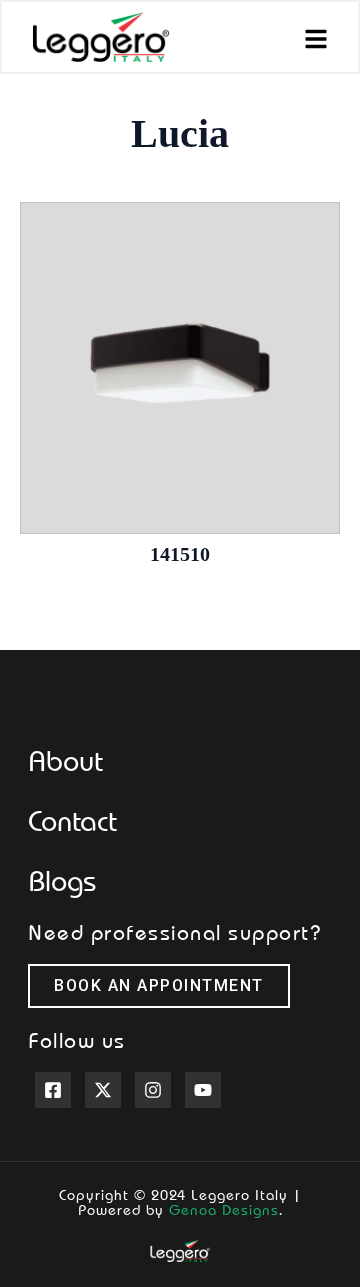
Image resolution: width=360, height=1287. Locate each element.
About (65, 760)
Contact (72, 820)
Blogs (62, 880)
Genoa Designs (224, 1209)
